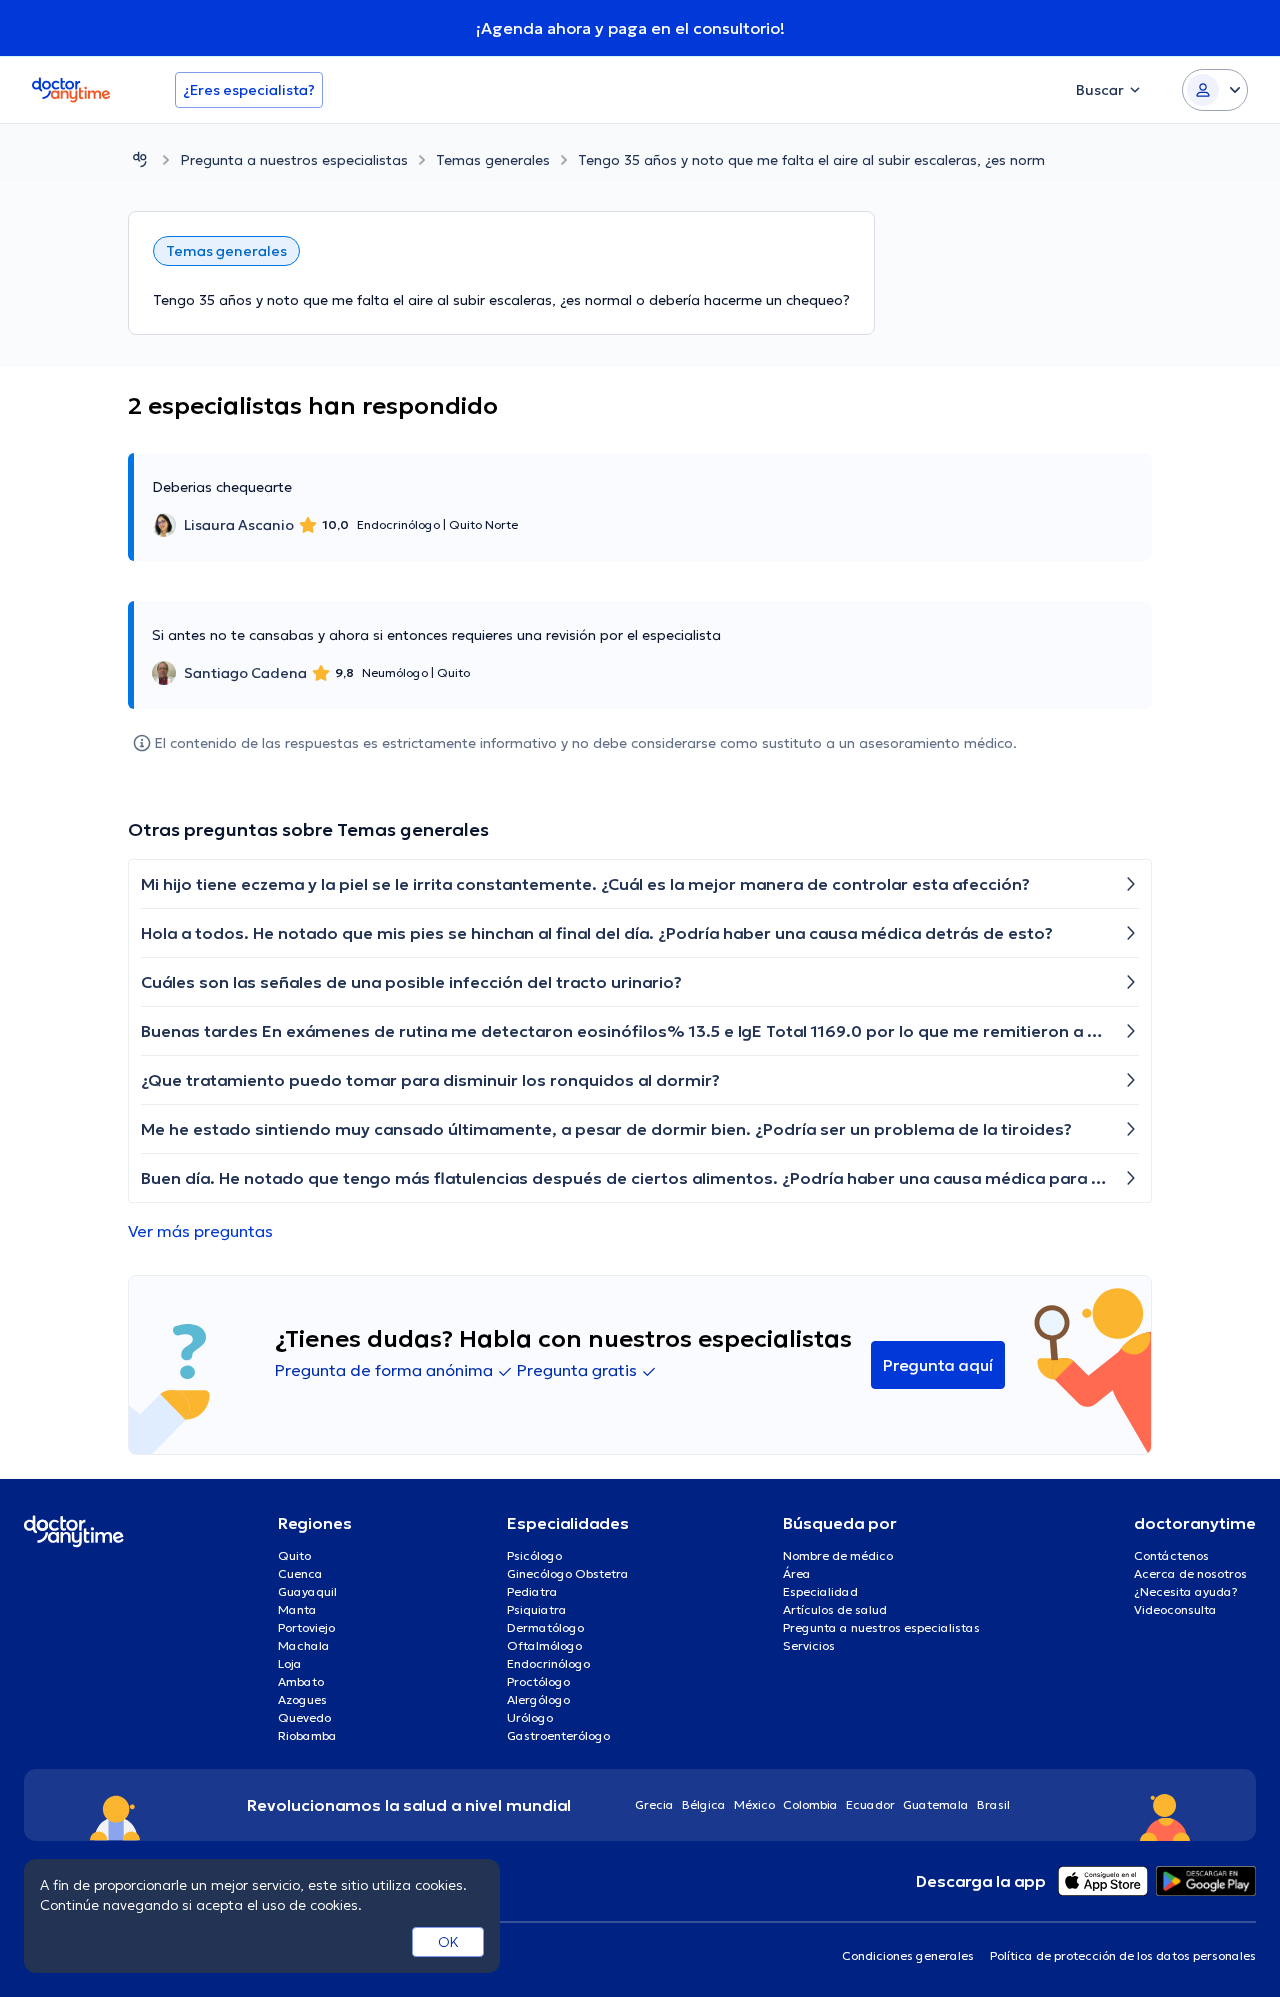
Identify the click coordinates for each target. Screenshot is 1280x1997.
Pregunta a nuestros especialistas (294, 160)
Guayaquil (307, 1591)
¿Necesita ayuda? (1186, 1591)
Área (797, 1573)
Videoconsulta (1175, 1609)
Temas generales (493, 160)
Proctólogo (538, 1681)
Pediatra (532, 1591)
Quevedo (304, 1717)
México (754, 1804)
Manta (297, 1609)
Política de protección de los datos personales (1123, 1955)
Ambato (301, 1681)
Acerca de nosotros (1190, 1573)
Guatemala (936, 1804)
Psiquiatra (537, 1609)
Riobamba (307, 1735)
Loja (290, 1663)
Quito (294, 1555)
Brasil (993, 1804)
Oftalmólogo (544, 1645)
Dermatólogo (545, 1627)
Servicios (809, 1645)
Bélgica (704, 1804)
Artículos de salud (835, 1609)
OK (448, 1942)
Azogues (302, 1699)
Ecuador (870, 1804)
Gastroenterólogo (558, 1735)
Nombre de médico (838, 1555)
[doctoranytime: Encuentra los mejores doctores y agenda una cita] (140, 159)
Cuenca (300, 1573)
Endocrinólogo (548, 1663)
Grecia (654, 1804)
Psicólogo (534, 1555)
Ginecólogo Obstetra (568, 1573)
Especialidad (820, 1591)
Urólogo (530, 1717)
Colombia (810, 1804)
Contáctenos (1171, 1555)
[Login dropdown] (1215, 90)
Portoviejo (306, 1627)
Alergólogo (538, 1699)
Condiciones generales (908, 1955)
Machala (304, 1645)
